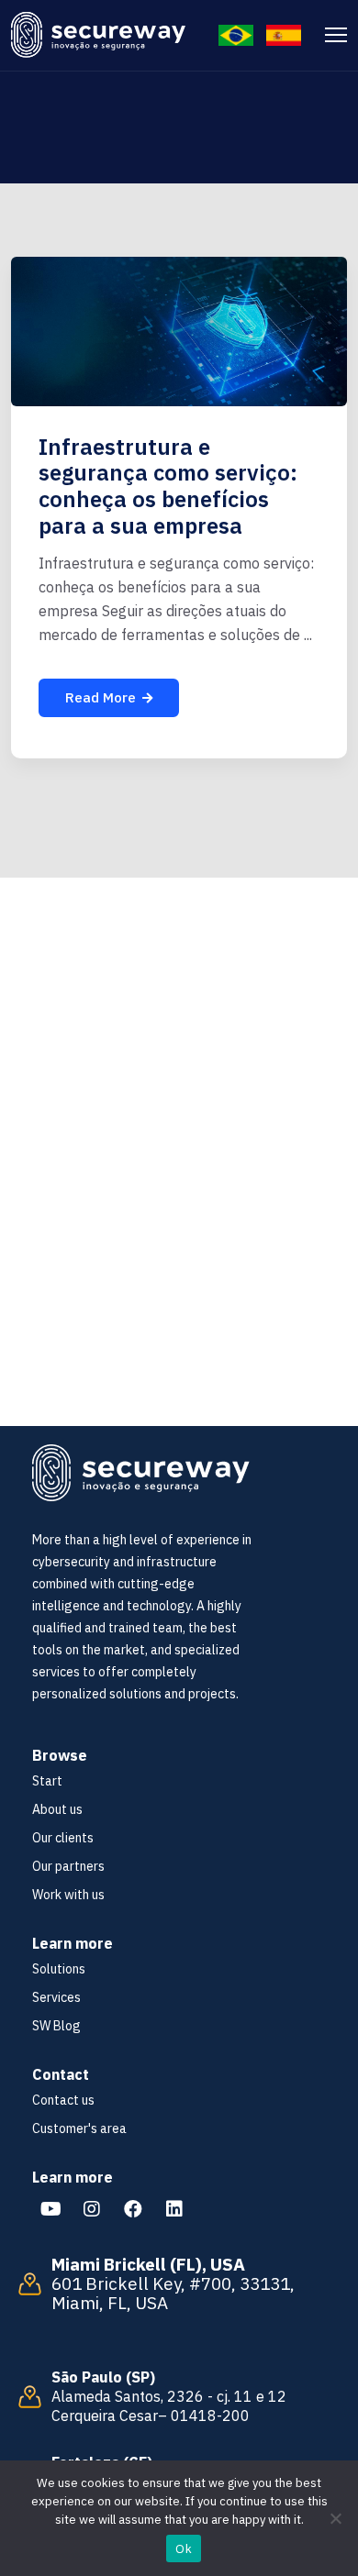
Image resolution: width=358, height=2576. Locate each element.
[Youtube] (50, 2209)
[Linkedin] (174, 2209)
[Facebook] (133, 2209)
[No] (335, 2518)
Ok (184, 2549)
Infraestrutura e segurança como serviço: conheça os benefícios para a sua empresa (168, 486)
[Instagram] (92, 2209)
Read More (101, 697)
